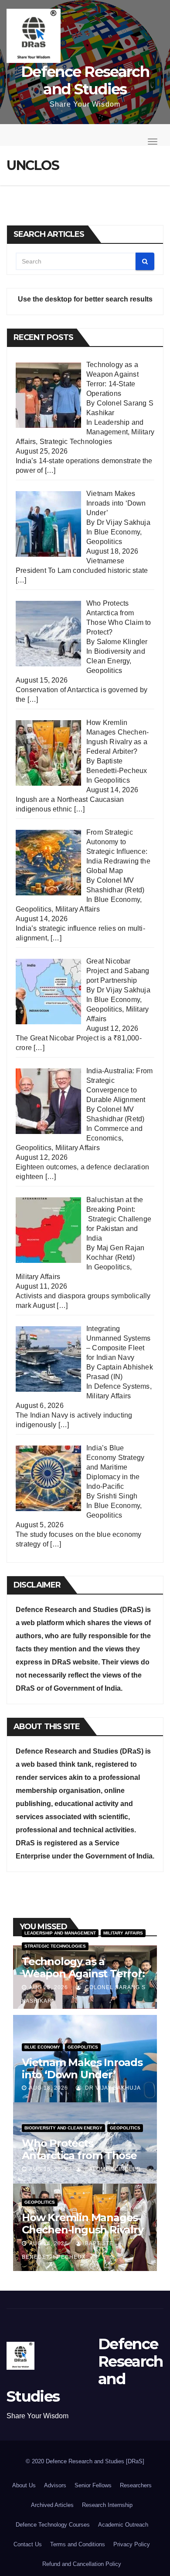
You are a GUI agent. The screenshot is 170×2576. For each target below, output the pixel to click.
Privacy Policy (132, 2544)
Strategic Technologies (76, 442)
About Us (24, 2485)
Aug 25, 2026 (49, 1987)
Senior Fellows (93, 2485)
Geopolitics (104, 542)
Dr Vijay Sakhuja (112, 2088)
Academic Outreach (123, 2525)
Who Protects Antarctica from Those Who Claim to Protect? (80, 2155)
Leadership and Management (60, 1933)
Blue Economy (117, 532)
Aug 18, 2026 (49, 2088)
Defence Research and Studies (85, 80)
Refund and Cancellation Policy (82, 2564)
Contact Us (28, 2544)
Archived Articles (52, 2505)
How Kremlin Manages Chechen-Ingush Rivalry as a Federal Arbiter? (83, 2230)
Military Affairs (78, 909)
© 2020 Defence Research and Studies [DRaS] (85, 2461)
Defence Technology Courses (53, 2525)
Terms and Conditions (78, 2544)
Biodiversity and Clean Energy (63, 2128)
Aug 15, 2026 (49, 2169)
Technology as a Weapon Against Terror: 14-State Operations (83, 1974)
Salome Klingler (112, 2169)
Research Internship (107, 2505)
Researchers (136, 2485)
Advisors (55, 2485)
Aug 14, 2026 (49, 2243)
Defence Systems (122, 1386)
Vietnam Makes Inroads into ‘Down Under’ (82, 2068)
